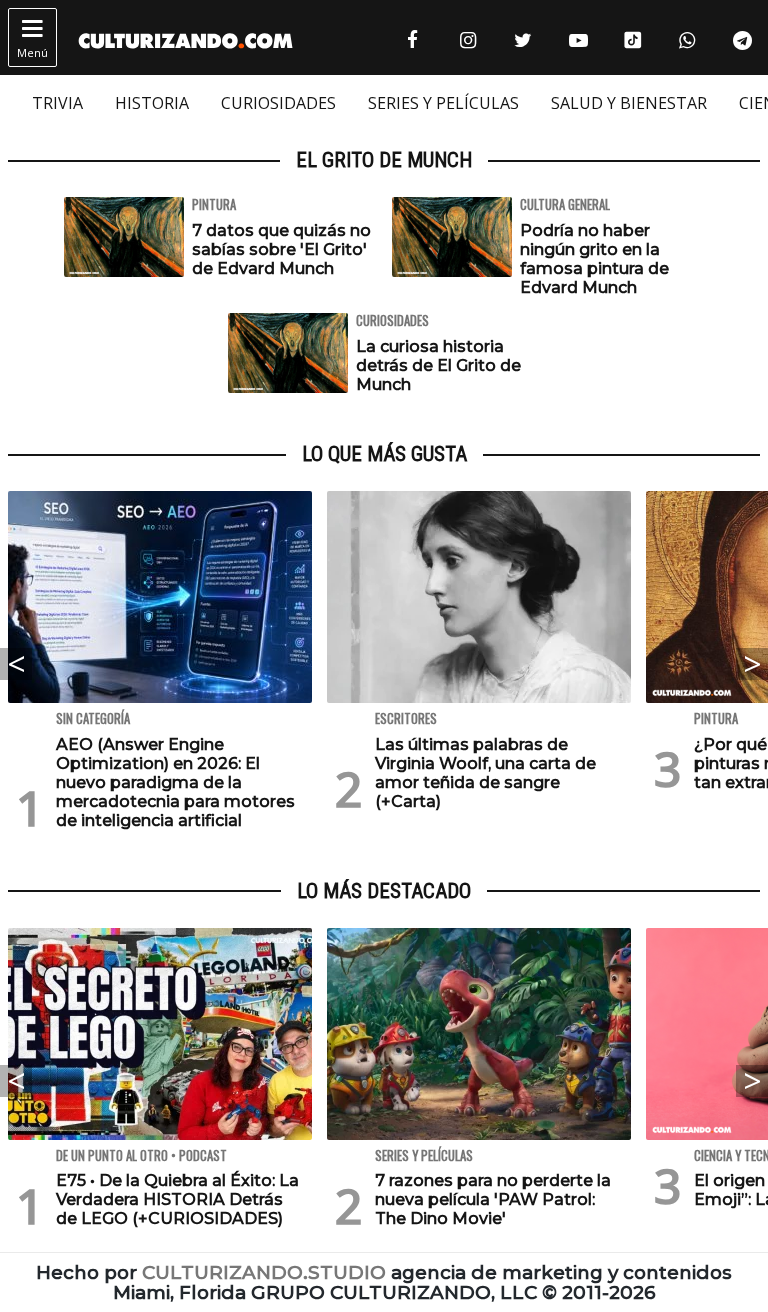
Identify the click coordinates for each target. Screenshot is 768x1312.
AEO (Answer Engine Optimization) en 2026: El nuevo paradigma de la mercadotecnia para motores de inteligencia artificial (175, 783)
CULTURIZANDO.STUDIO (264, 1272)
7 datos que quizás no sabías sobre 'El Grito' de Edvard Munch (281, 249)
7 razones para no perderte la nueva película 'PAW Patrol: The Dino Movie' (493, 1199)
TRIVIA (57, 103)
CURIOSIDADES (278, 103)
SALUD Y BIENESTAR (629, 103)
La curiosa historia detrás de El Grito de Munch (438, 365)
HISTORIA (152, 103)
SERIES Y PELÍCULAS (443, 103)
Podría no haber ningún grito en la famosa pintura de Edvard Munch (594, 259)
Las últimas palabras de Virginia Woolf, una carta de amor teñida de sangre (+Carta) (485, 773)
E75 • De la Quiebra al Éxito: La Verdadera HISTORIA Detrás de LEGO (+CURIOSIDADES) (177, 1199)
